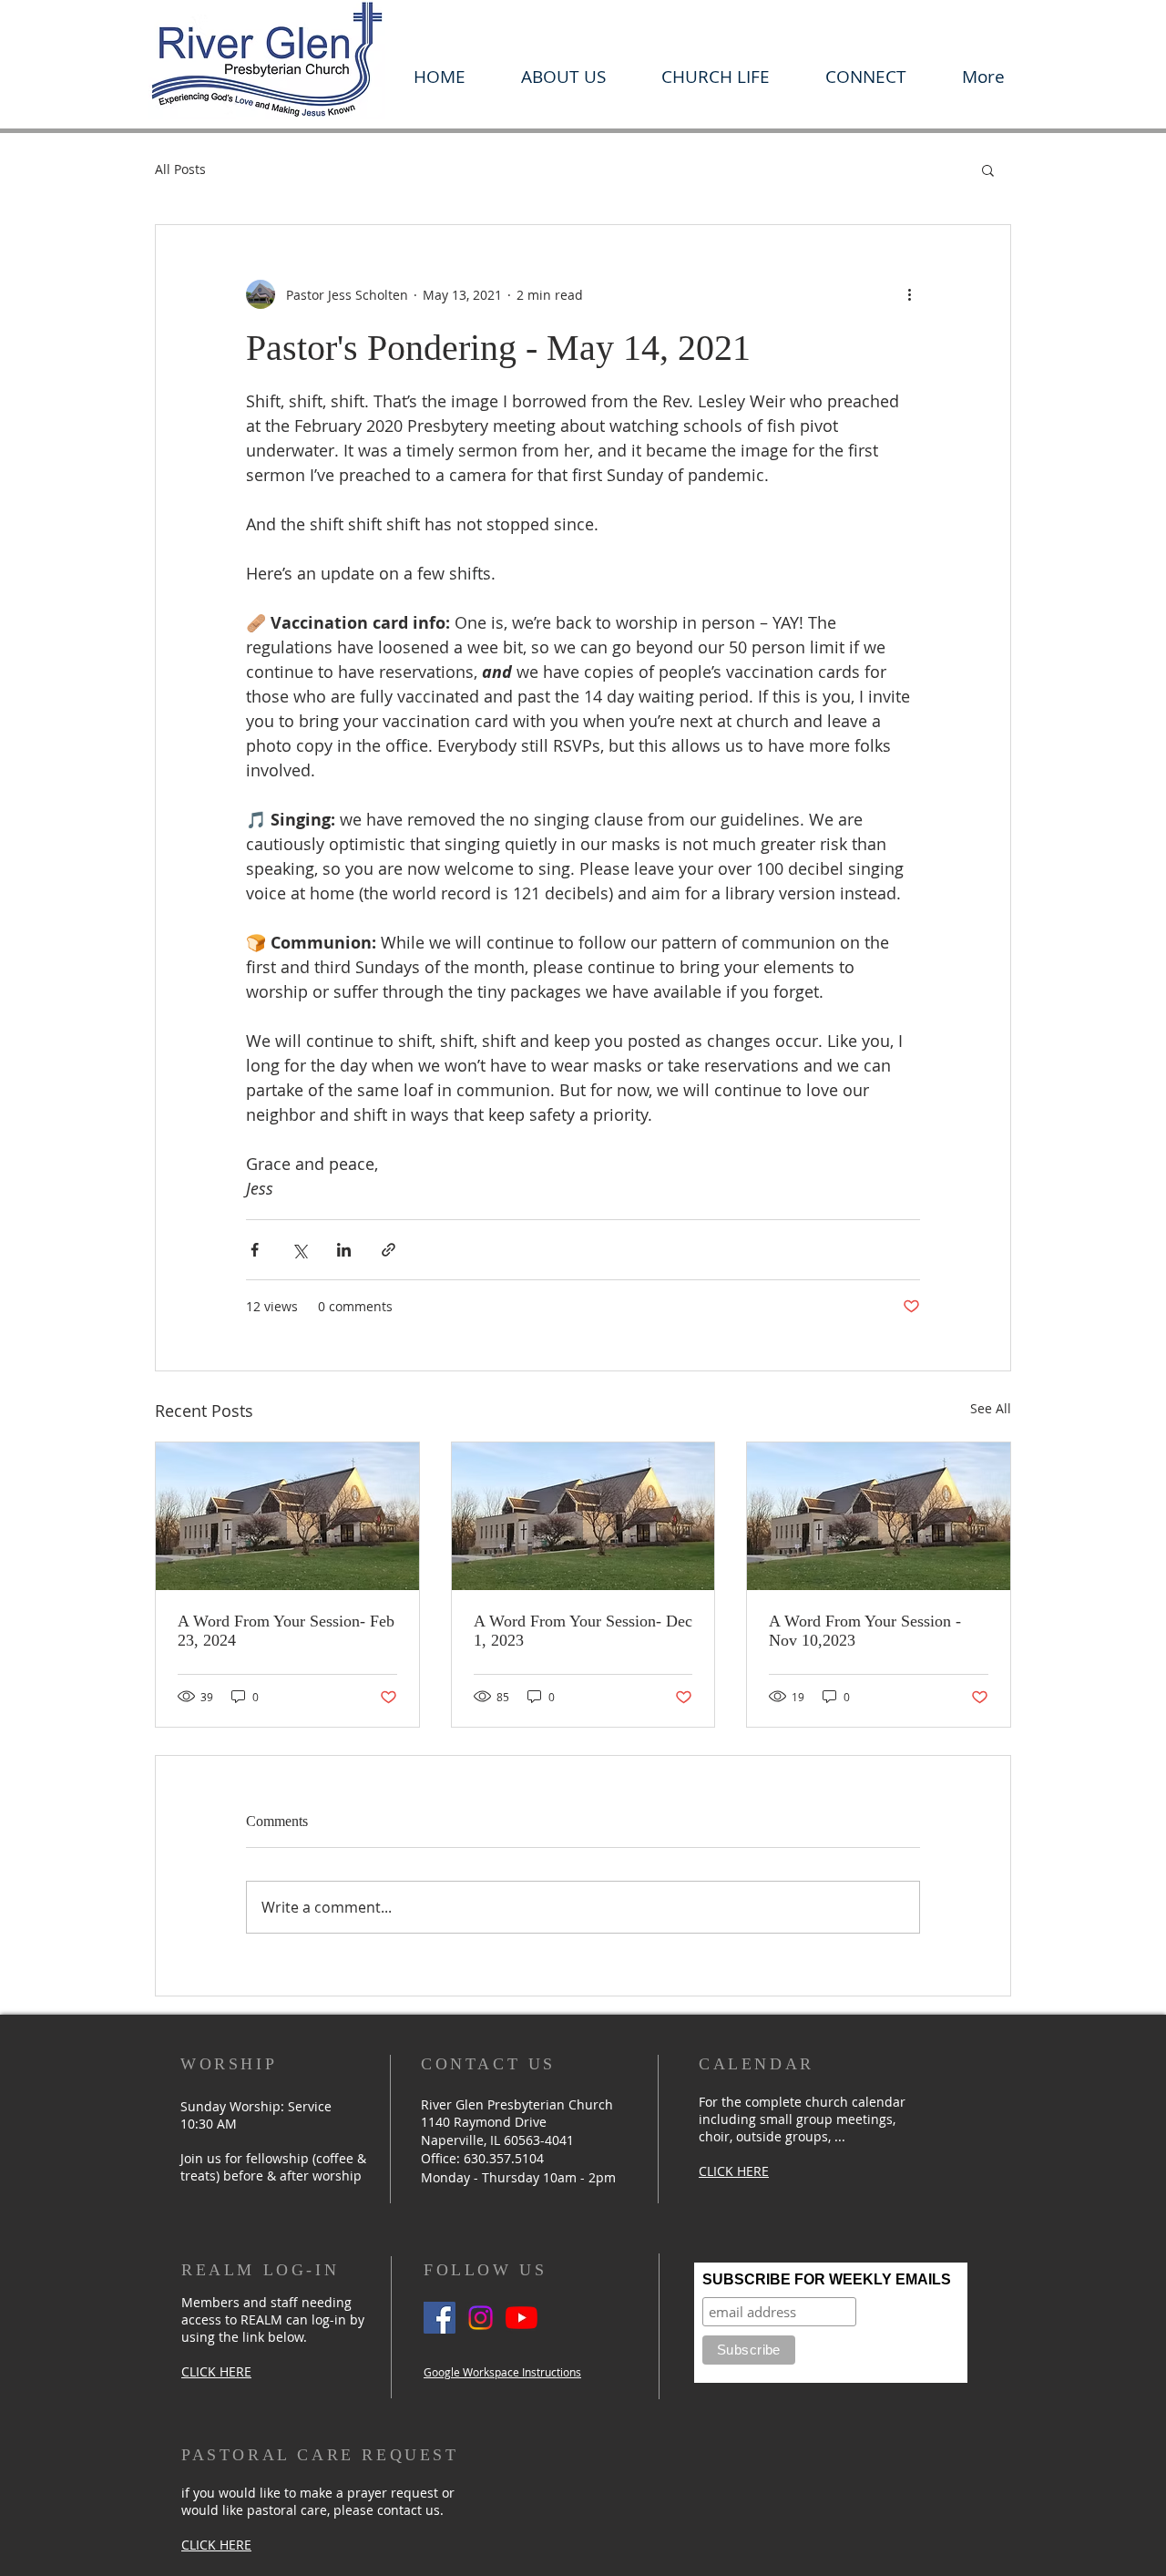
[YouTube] (522, 2318)
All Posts (180, 169)
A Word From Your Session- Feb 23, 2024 (286, 1631)
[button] (563, 77)
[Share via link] (389, 1250)
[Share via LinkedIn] (344, 1250)
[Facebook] (440, 2318)
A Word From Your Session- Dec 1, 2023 (583, 1631)
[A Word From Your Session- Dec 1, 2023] (583, 1516)
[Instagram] (481, 2318)
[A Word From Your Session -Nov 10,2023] (879, 1516)
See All (991, 1408)
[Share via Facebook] (255, 1250)
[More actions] (909, 294)
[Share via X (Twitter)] (299, 1250)
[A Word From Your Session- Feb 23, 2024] (287, 1516)
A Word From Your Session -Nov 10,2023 (865, 1631)
